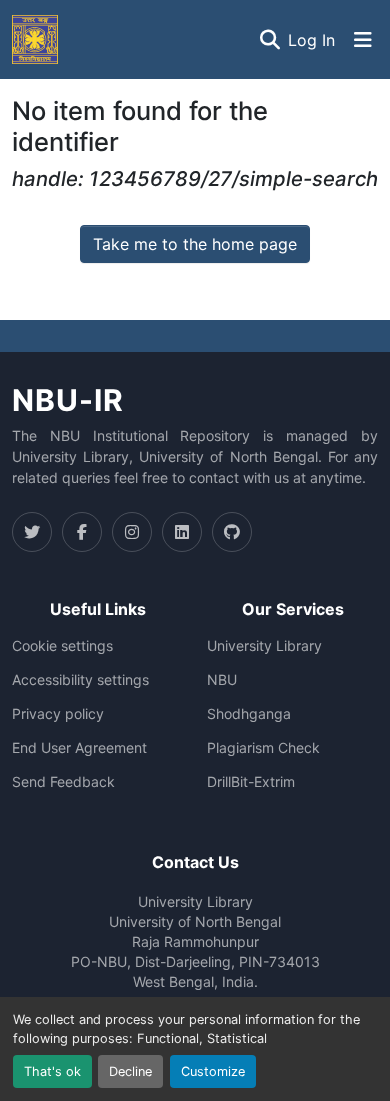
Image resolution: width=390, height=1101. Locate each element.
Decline (130, 1071)
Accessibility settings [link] (80, 680)
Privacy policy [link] (58, 714)
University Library (264, 646)
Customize (213, 1071)
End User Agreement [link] (79, 748)
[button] (35, 39)
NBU (222, 680)
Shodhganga (249, 714)
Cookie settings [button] (62, 646)
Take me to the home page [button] (195, 244)
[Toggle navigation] (363, 40)
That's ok (52, 1071)
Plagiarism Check (263, 748)
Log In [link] (311, 40)
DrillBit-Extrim (251, 782)
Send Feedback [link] (63, 782)
